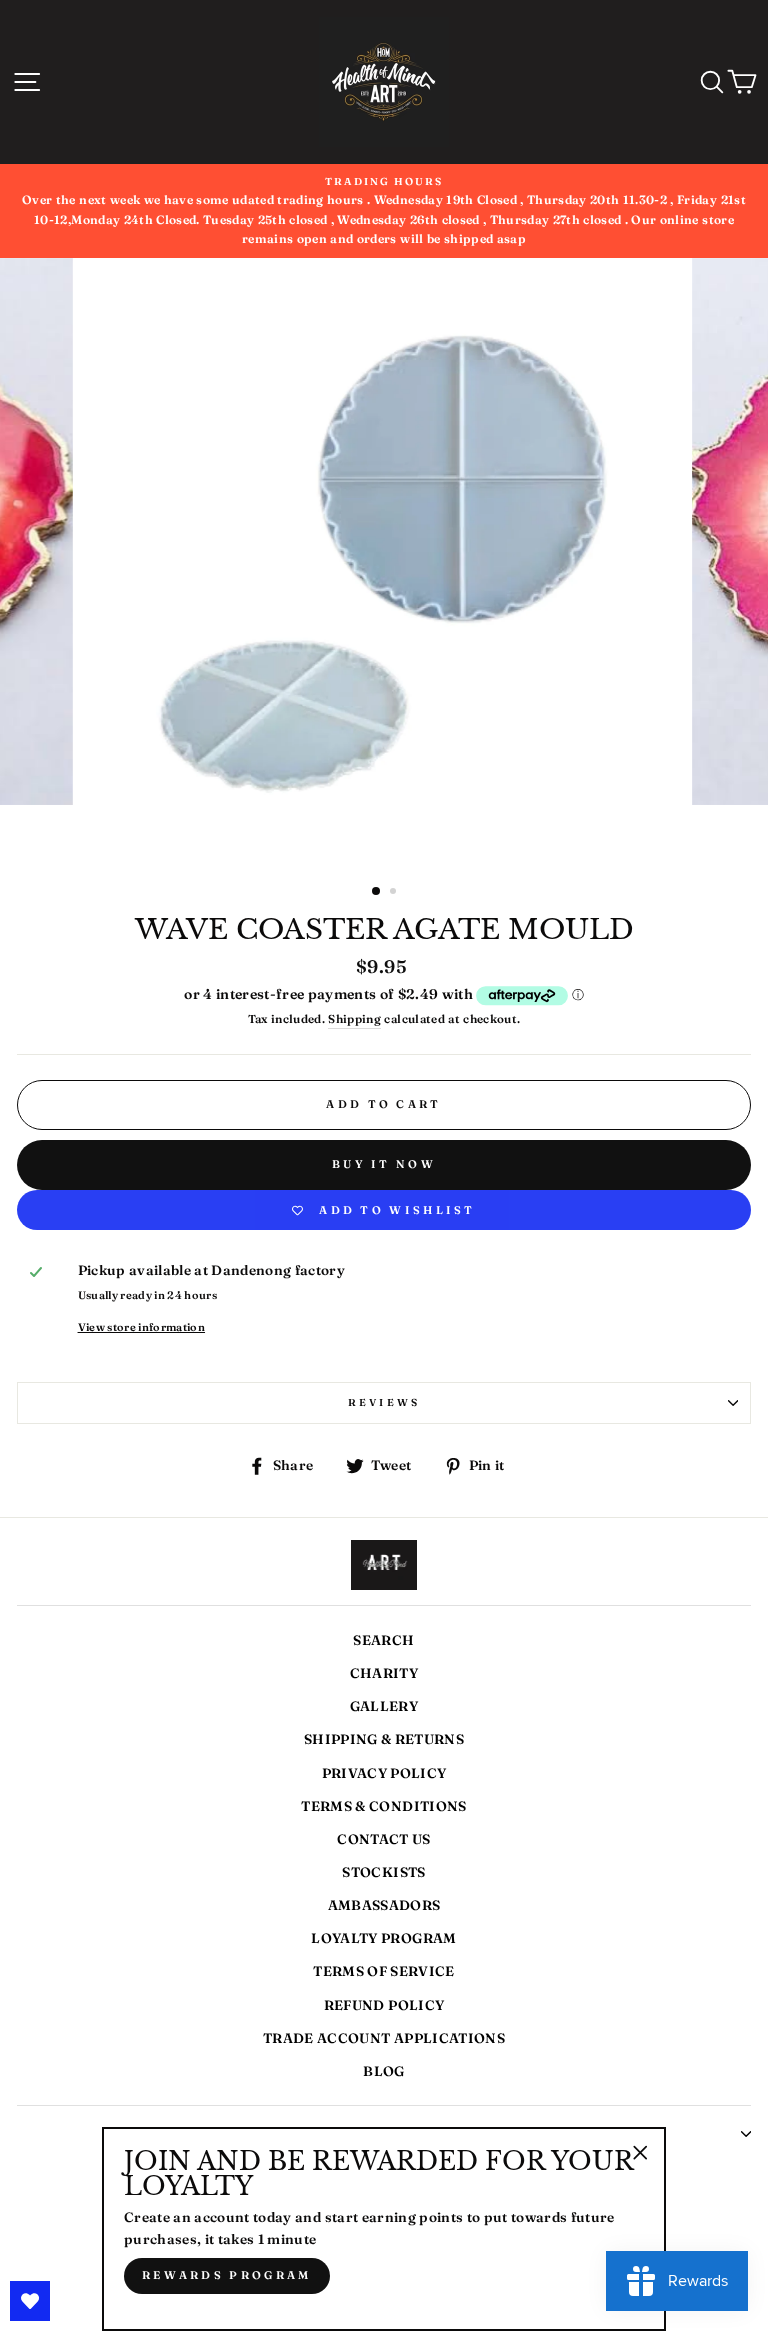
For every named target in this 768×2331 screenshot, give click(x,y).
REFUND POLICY (384, 2005)
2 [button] (395, 893)
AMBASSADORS (384, 1905)
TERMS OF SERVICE (383, 1971)
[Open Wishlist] (30, 2301)
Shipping (354, 1019)
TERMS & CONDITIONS (383, 1806)
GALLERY (384, 1706)
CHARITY (384, 1673)
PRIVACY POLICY (384, 1773)
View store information (141, 1327)
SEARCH (383, 1640)
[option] (384, 563)
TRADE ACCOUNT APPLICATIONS (384, 2038)
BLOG (383, 2071)
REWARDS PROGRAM (227, 2275)
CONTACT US (383, 1839)
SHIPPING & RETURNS (384, 1739)
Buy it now (384, 1164)
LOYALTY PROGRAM (383, 1938)
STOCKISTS (383, 1872)
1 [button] (377, 892)
